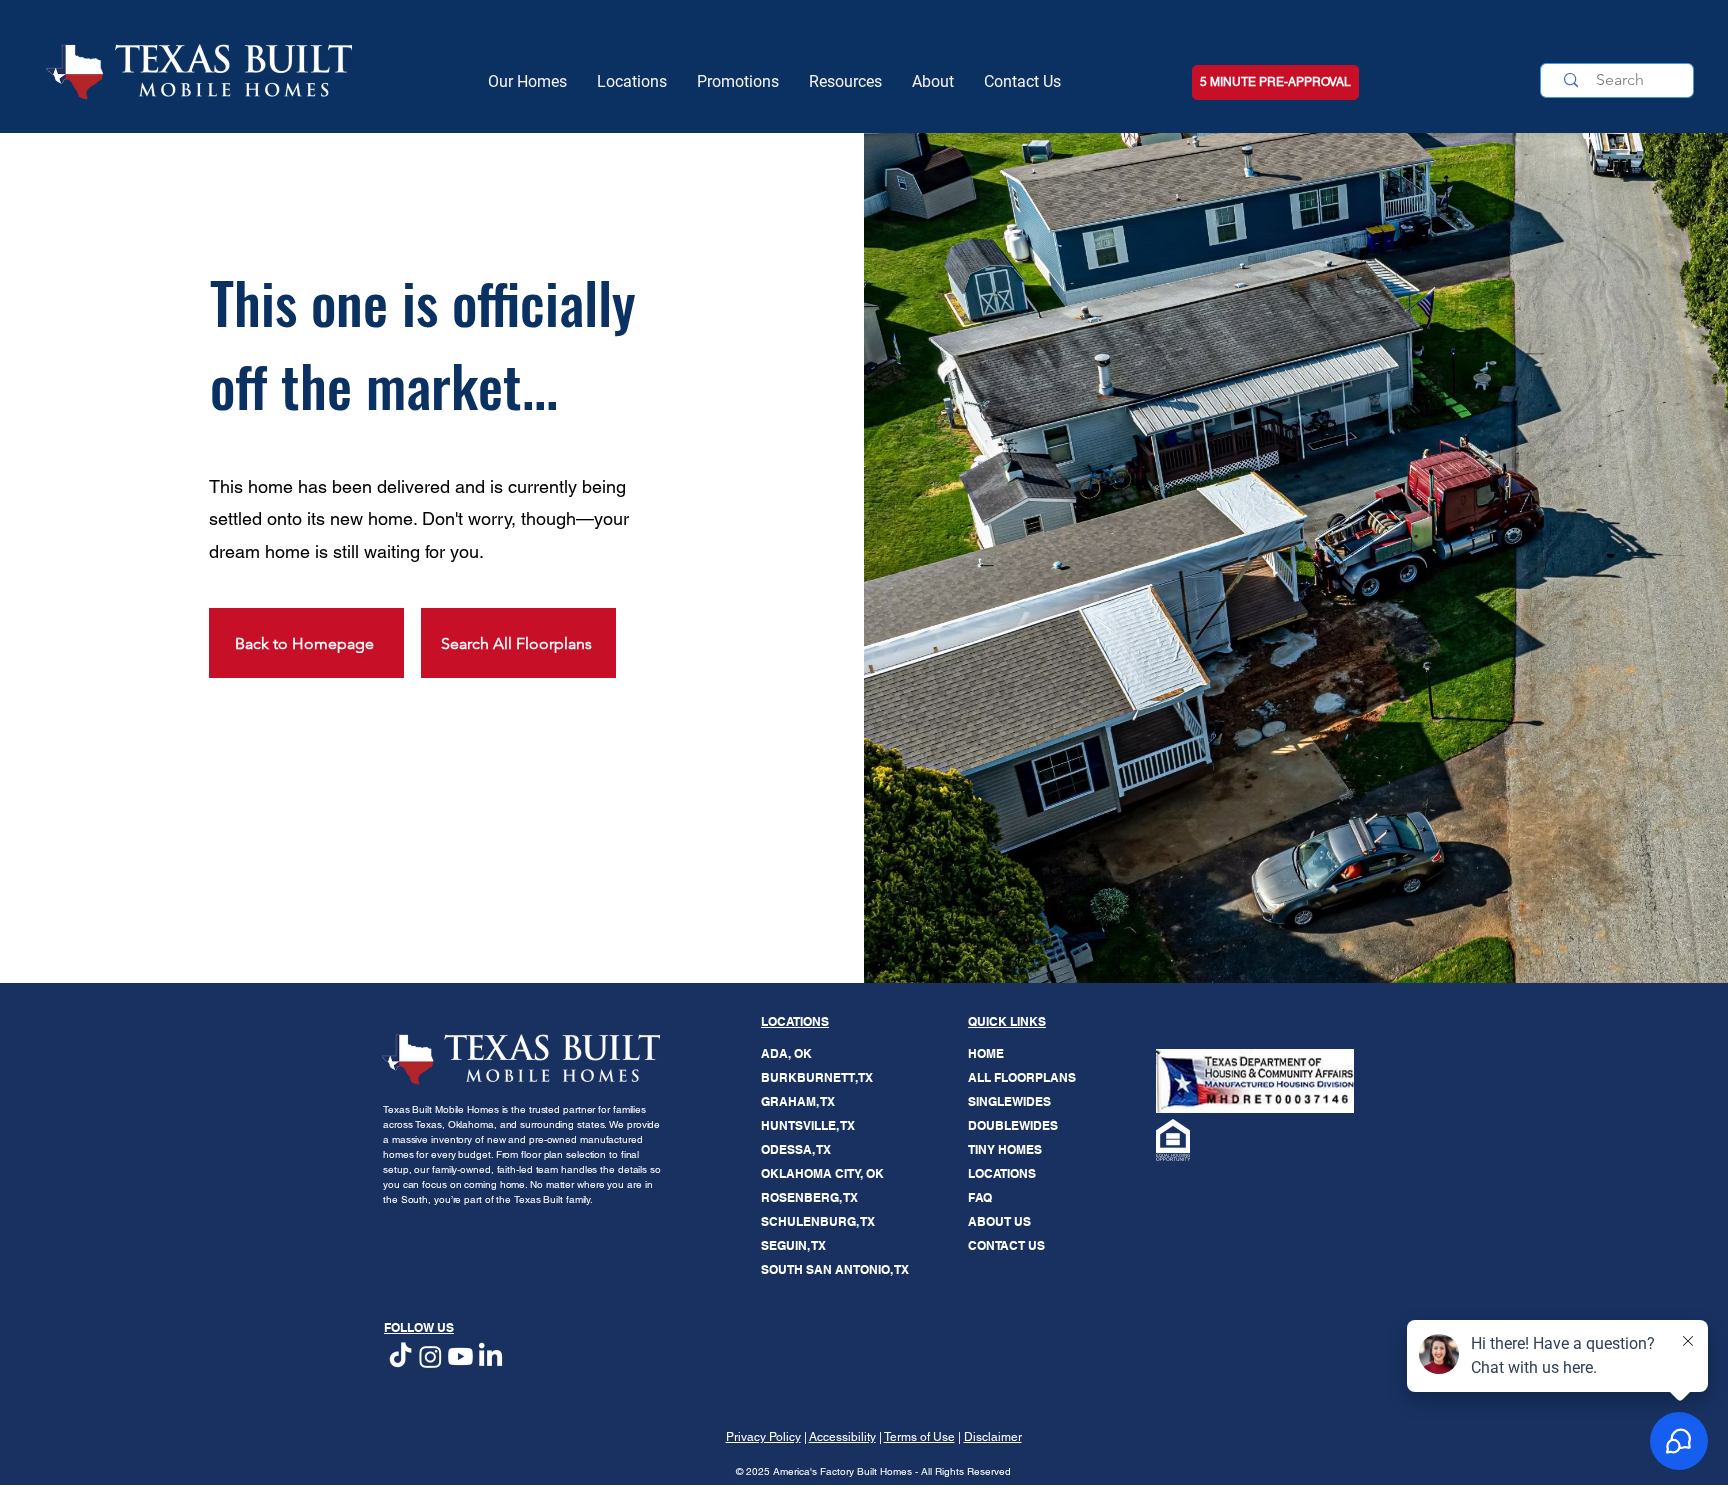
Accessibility (842, 1437)
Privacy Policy (763, 1437)
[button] (845, 82)
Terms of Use (919, 1437)
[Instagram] (430, 1356)
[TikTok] (400, 1356)
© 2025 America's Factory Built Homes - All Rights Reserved (873, 1471)
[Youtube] (460, 1356)
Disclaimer (993, 1437)
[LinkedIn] (490, 1356)
